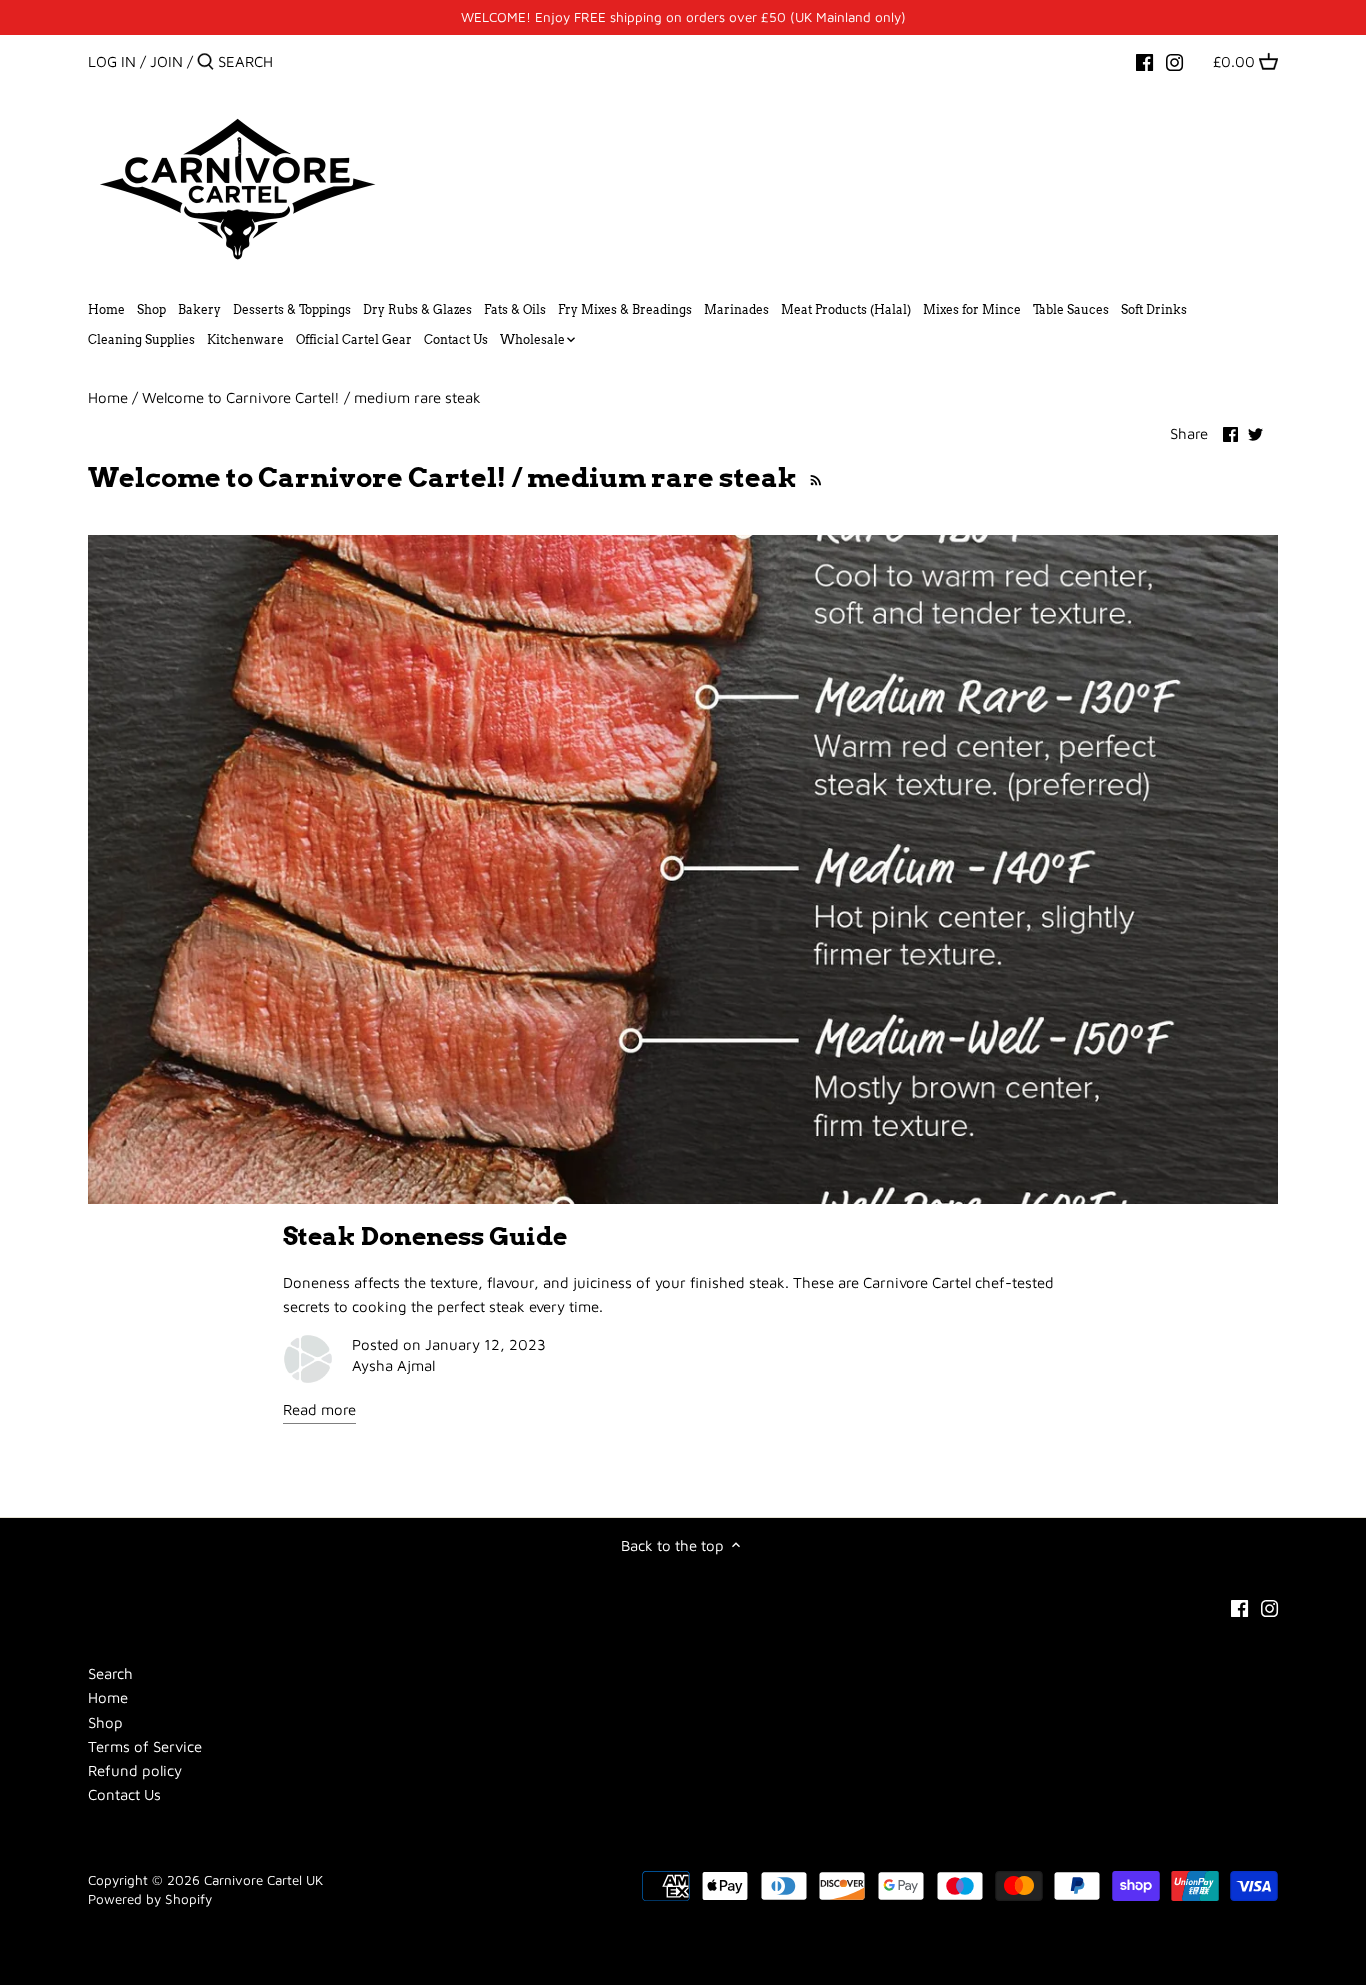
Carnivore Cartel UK (263, 1880)
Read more (319, 1409)
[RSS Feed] (812, 477)
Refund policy (135, 1770)
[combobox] (303, 61)
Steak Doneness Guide (425, 1236)
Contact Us (124, 1794)
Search (110, 1673)
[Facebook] (1144, 61)
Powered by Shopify (150, 1899)
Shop (105, 1722)
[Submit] (205, 62)
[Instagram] (1174, 61)
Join (166, 61)
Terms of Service (145, 1746)
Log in (112, 61)
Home (108, 1697)
